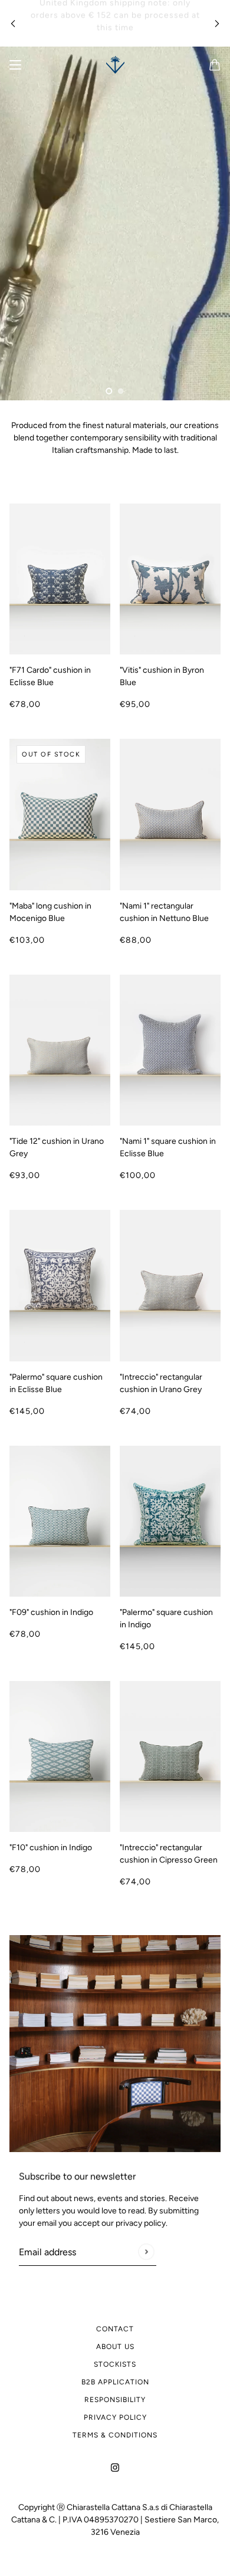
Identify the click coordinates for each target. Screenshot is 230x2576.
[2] (121, 391)
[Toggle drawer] (15, 65)
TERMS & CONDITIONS (115, 2435)
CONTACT (115, 2329)
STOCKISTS (115, 2364)
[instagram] (115, 2467)
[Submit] (146, 2251)
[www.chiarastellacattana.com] (115, 65)
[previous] (13, 23)
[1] (109, 391)
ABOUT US (115, 2347)
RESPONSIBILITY (115, 2400)
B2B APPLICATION (115, 2382)
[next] (217, 23)
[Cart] (215, 65)
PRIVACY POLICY (115, 2417)
